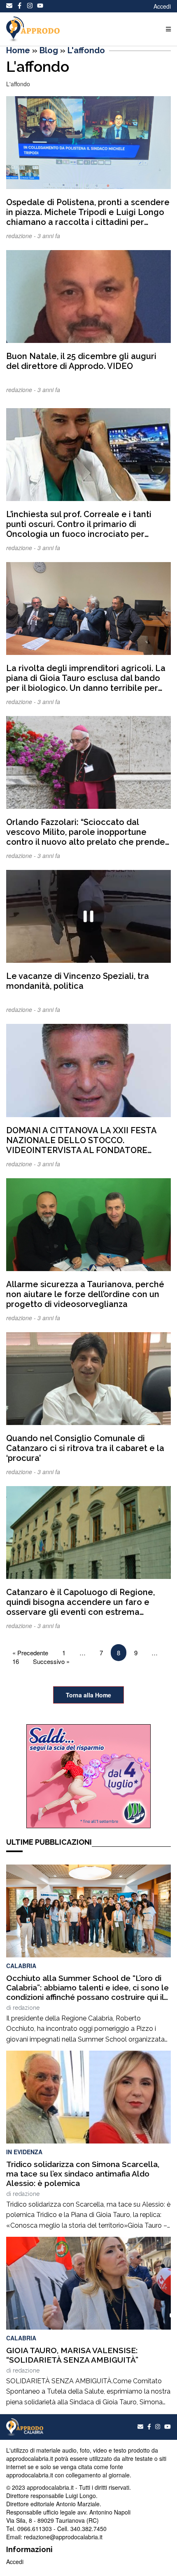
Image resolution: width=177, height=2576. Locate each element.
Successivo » (51, 1661)
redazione (26, 2008)
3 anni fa (49, 236)
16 (16, 1661)
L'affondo (86, 50)
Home (18, 50)
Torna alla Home (88, 1695)
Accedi (162, 6)
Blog (49, 50)
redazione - (22, 236)
